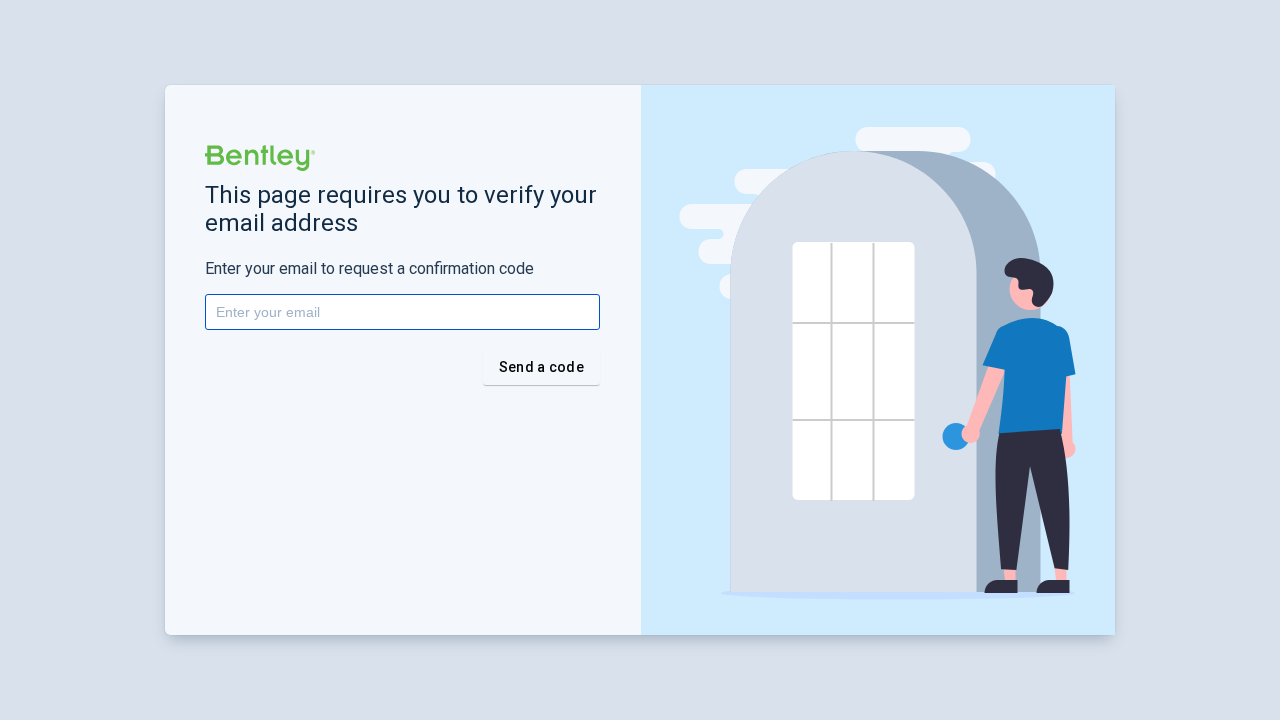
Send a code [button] (541, 367)
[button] (260, 158)
